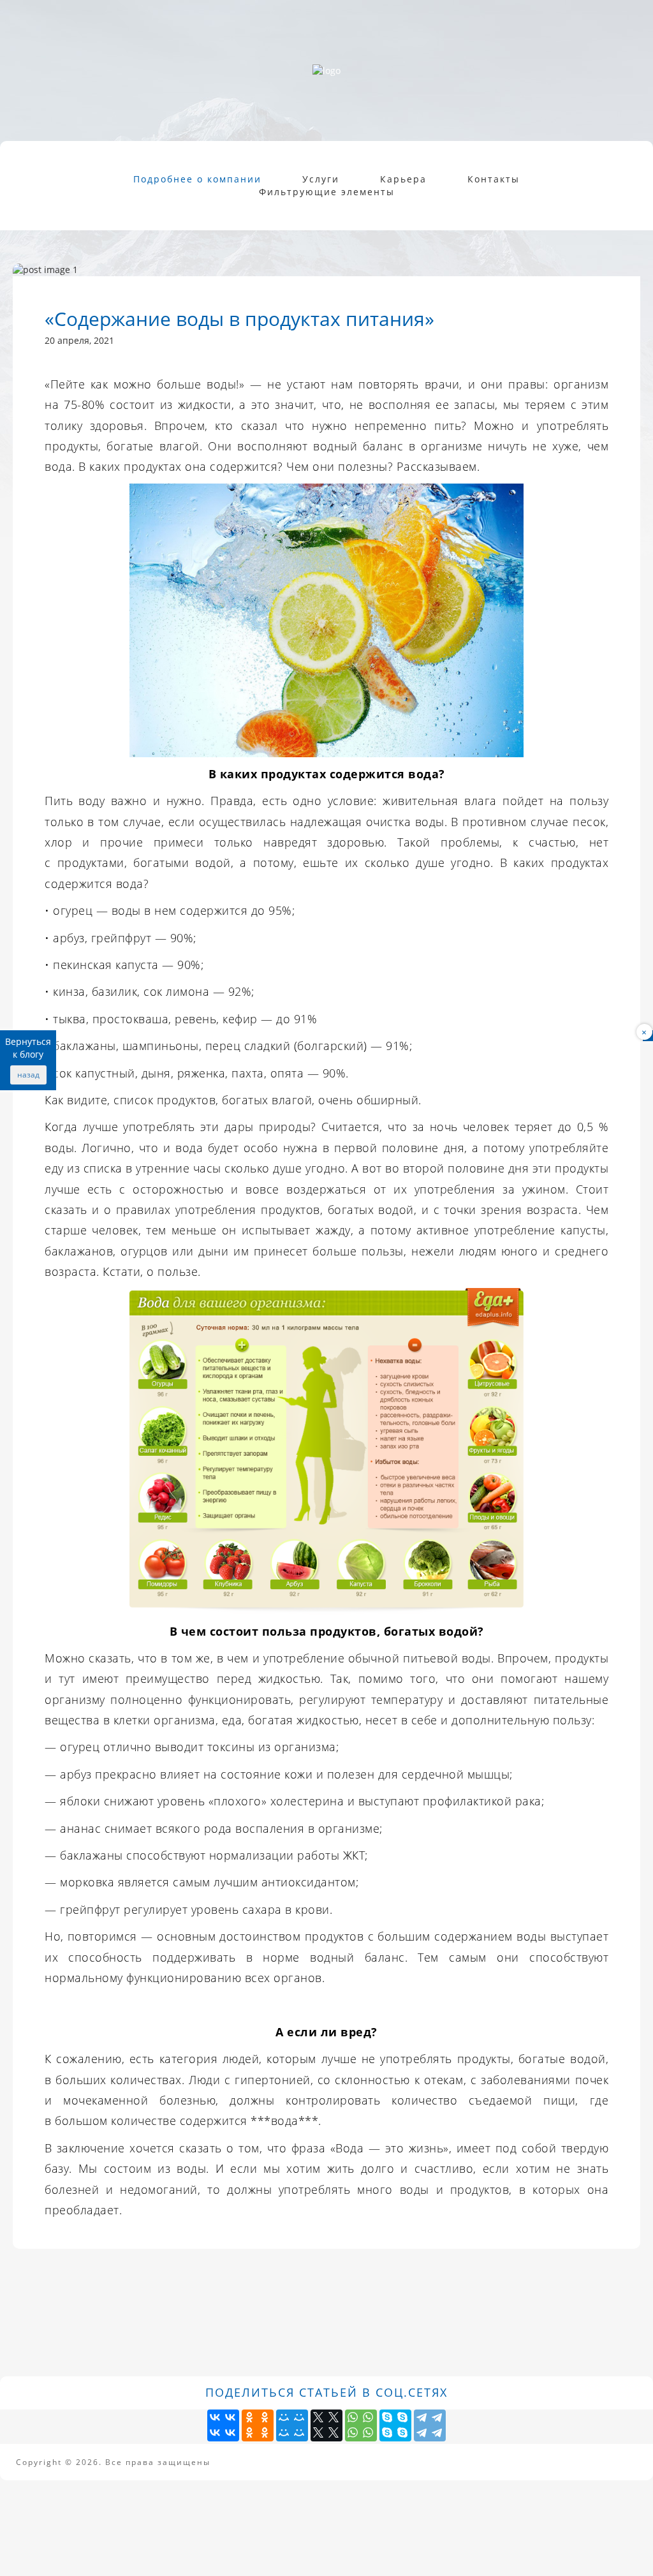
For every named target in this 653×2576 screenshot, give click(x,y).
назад (28, 1075)
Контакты (494, 179)
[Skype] (395, 2425)
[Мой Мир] (292, 2425)
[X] (326, 2425)
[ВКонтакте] (223, 2425)
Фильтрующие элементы (327, 192)
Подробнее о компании (197, 179)
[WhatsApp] (361, 2425)
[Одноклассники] (258, 2425)
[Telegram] (430, 2425)
